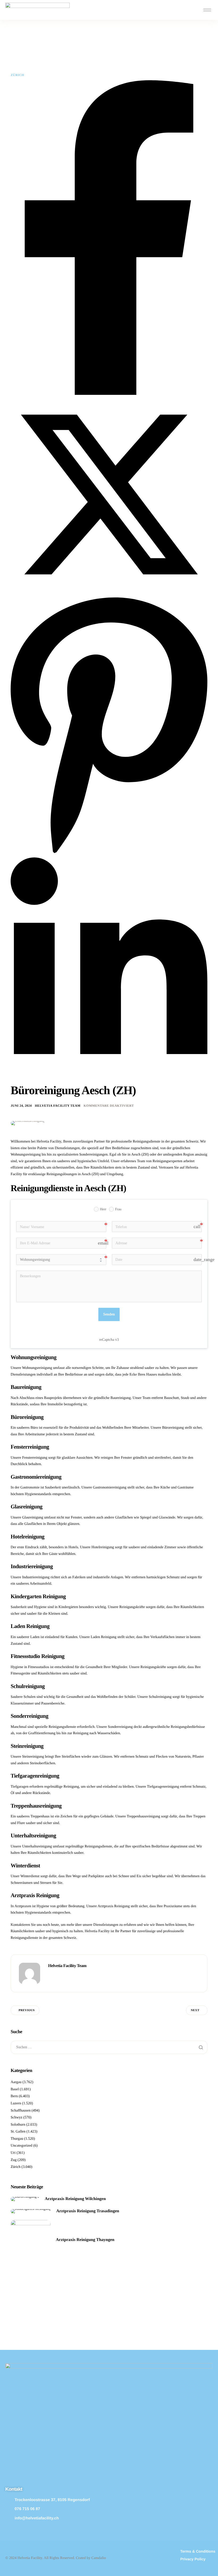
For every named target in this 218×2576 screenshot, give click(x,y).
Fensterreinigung (35, 1458)
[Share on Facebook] (109, 394)
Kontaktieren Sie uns (26, 1925)
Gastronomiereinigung (110, 1488)
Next (195, 2010)
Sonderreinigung (120, 1727)
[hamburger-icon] (207, 10)
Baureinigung (121, 1398)
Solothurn (18, 2125)
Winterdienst (30, 1876)
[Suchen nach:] (109, 2047)
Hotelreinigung (103, 1547)
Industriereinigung (36, 1577)
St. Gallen (18, 2132)
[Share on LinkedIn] (109, 1081)
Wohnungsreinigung (37, 1368)
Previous (27, 2010)
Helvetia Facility (97, 1931)
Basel (15, 2089)
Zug (14, 2160)
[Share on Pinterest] (109, 855)
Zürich (17, 75)
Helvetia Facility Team (58, 1106)
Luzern (16, 2103)
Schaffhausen (21, 2111)
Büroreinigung (173, 1428)
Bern (14, 2096)
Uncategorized (22, 2146)
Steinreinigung (33, 1757)
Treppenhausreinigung (143, 1816)
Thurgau (17, 2139)
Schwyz (16, 2118)
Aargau (16, 2082)
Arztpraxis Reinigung (114, 1906)
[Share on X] (109, 592)
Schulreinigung (160, 1697)
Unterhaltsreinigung (37, 1847)
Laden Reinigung (104, 1637)
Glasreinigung (33, 1518)
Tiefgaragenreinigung (163, 1787)
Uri (13, 2153)
